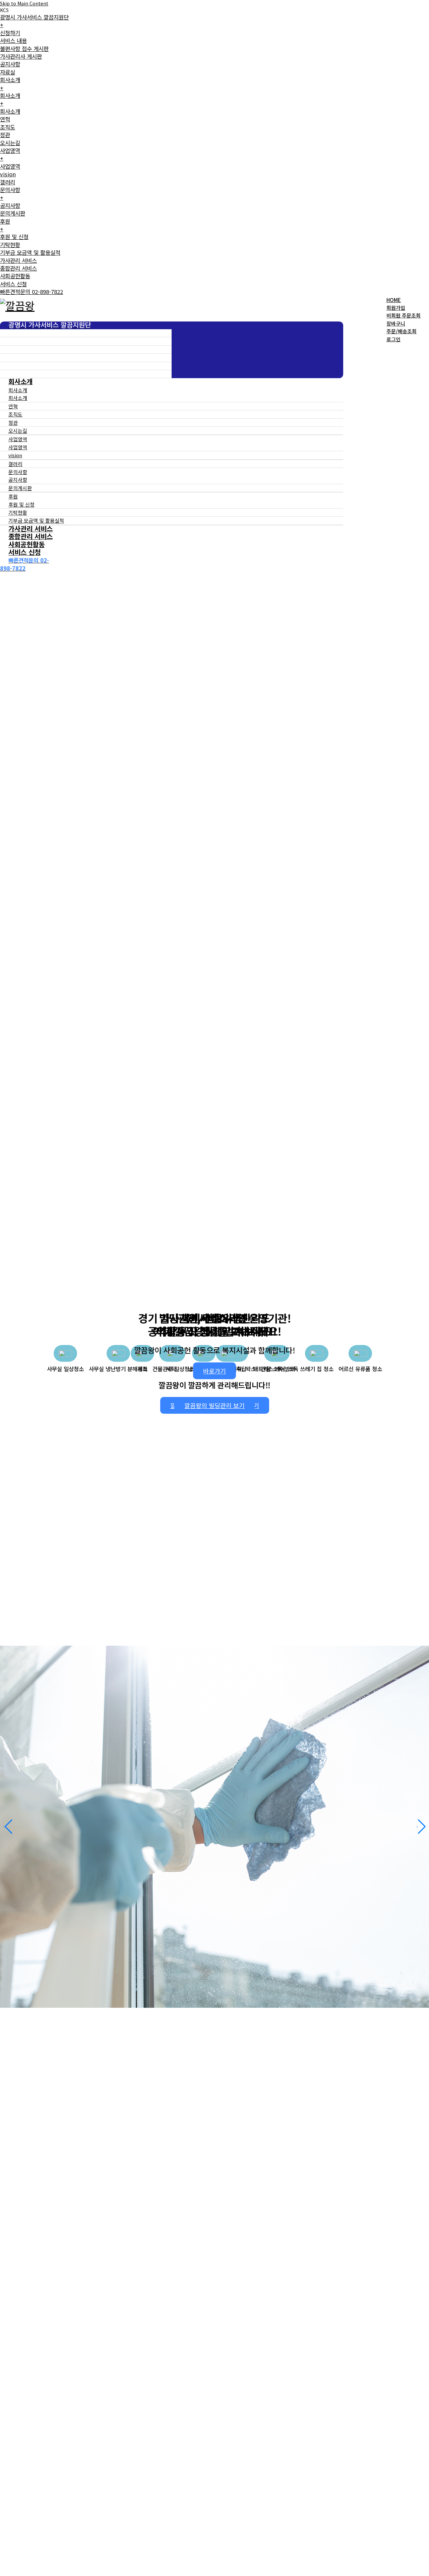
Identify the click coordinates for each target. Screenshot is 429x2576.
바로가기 (214, 1371)
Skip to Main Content (24, 3)
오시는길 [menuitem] (10, 143)
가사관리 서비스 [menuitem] (18, 260)
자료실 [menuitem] (8, 72)
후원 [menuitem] (5, 225)
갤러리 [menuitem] (8, 182)
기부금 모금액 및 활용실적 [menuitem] (30, 252)
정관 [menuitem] (5, 135)
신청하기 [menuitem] (10, 33)
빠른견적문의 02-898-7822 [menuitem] (32, 292)
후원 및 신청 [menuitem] (14, 237)
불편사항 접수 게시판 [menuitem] (24, 49)
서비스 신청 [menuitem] (13, 284)
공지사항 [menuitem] (10, 64)
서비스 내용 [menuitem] (13, 41)
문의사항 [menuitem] (10, 194)
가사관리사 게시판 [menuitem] (21, 56)
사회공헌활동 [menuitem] (15, 276)
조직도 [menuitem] (8, 127)
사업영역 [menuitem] (10, 154)
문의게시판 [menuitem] (13, 213)
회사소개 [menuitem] (10, 84)
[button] (8, 1827)
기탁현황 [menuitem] (10, 245)
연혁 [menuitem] (5, 119)
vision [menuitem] (8, 174)
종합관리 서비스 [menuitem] (18, 268)
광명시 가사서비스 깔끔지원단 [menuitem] (34, 21)
